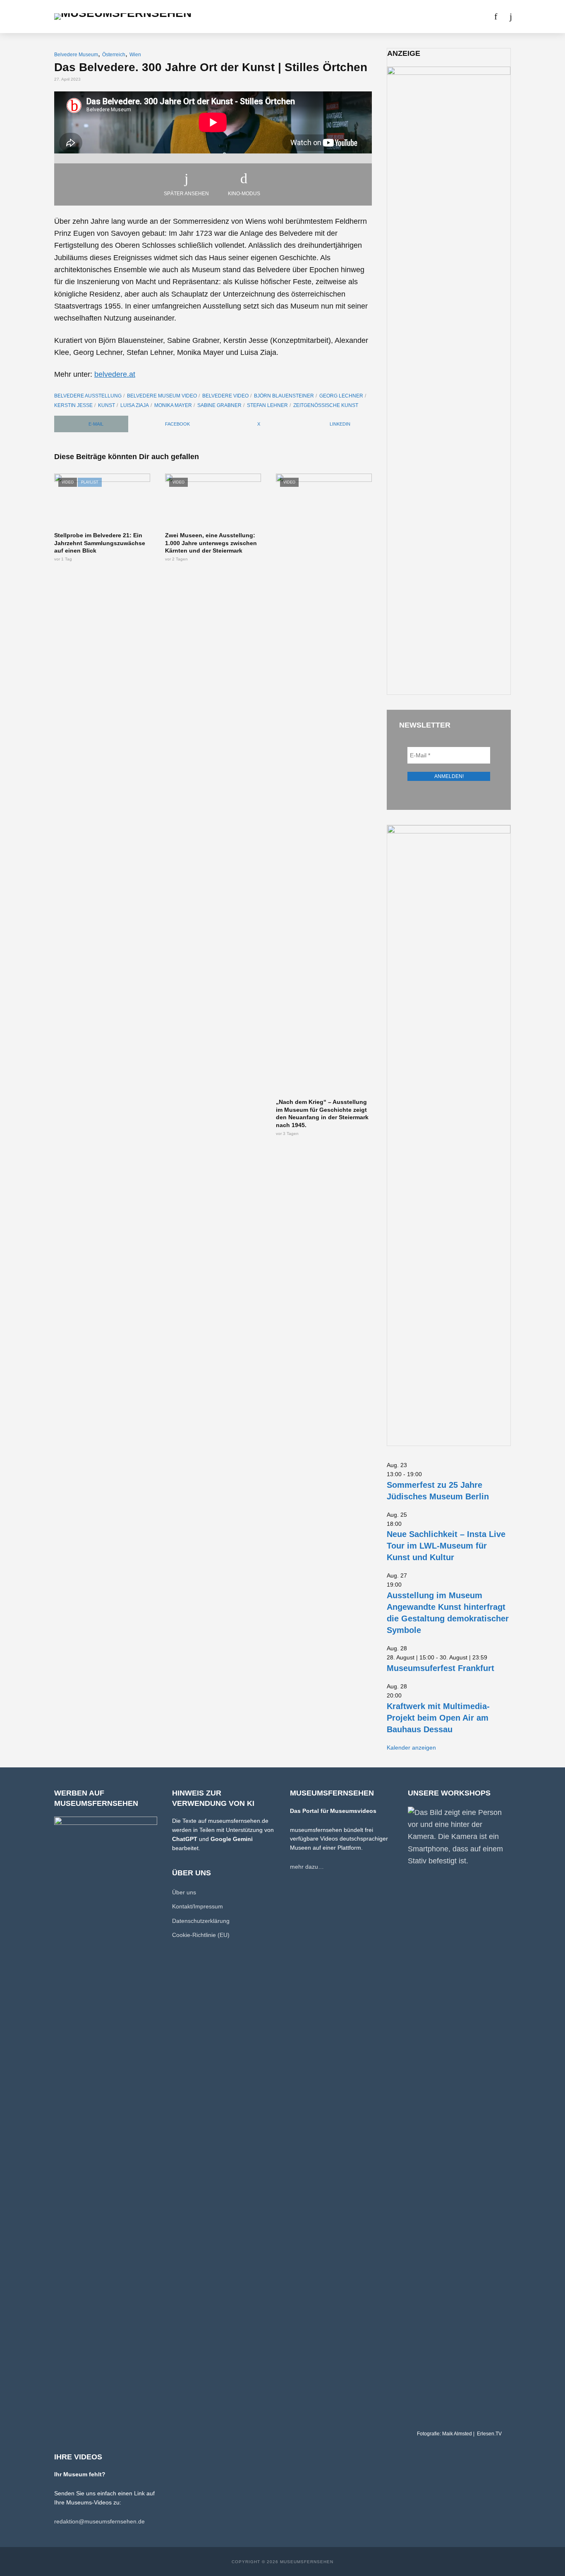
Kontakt (425, 17)
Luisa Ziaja (135, 405)
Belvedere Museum (76, 55)
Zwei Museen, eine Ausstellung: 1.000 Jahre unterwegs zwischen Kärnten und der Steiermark (211, 543)
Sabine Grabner (219, 405)
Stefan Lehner (267, 405)
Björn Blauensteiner (284, 396)
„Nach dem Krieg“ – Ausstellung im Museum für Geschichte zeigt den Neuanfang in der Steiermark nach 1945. (322, 1114)
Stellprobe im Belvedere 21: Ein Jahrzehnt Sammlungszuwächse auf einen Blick (100, 543)
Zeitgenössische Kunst (326, 405)
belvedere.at (115, 374)
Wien (135, 55)
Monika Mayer (173, 405)
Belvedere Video (225, 396)
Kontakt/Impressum (198, 1906)
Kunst (107, 405)
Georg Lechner (341, 396)
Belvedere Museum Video (162, 396)
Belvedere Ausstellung (88, 396)
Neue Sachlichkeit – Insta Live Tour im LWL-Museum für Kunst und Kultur (446, 1546)
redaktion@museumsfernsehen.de (99, 2521)
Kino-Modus (244, 194)
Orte (272, 17)
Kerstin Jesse (73, 405)
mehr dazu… (307, 1867)
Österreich (114, 55)
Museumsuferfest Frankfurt (441, 1668)
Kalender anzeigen (411, 1748)
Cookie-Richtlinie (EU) (201, 1935)
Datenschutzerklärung (201, 1921)
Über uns (388, 17)
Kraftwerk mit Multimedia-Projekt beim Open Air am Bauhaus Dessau (438, 1718)
